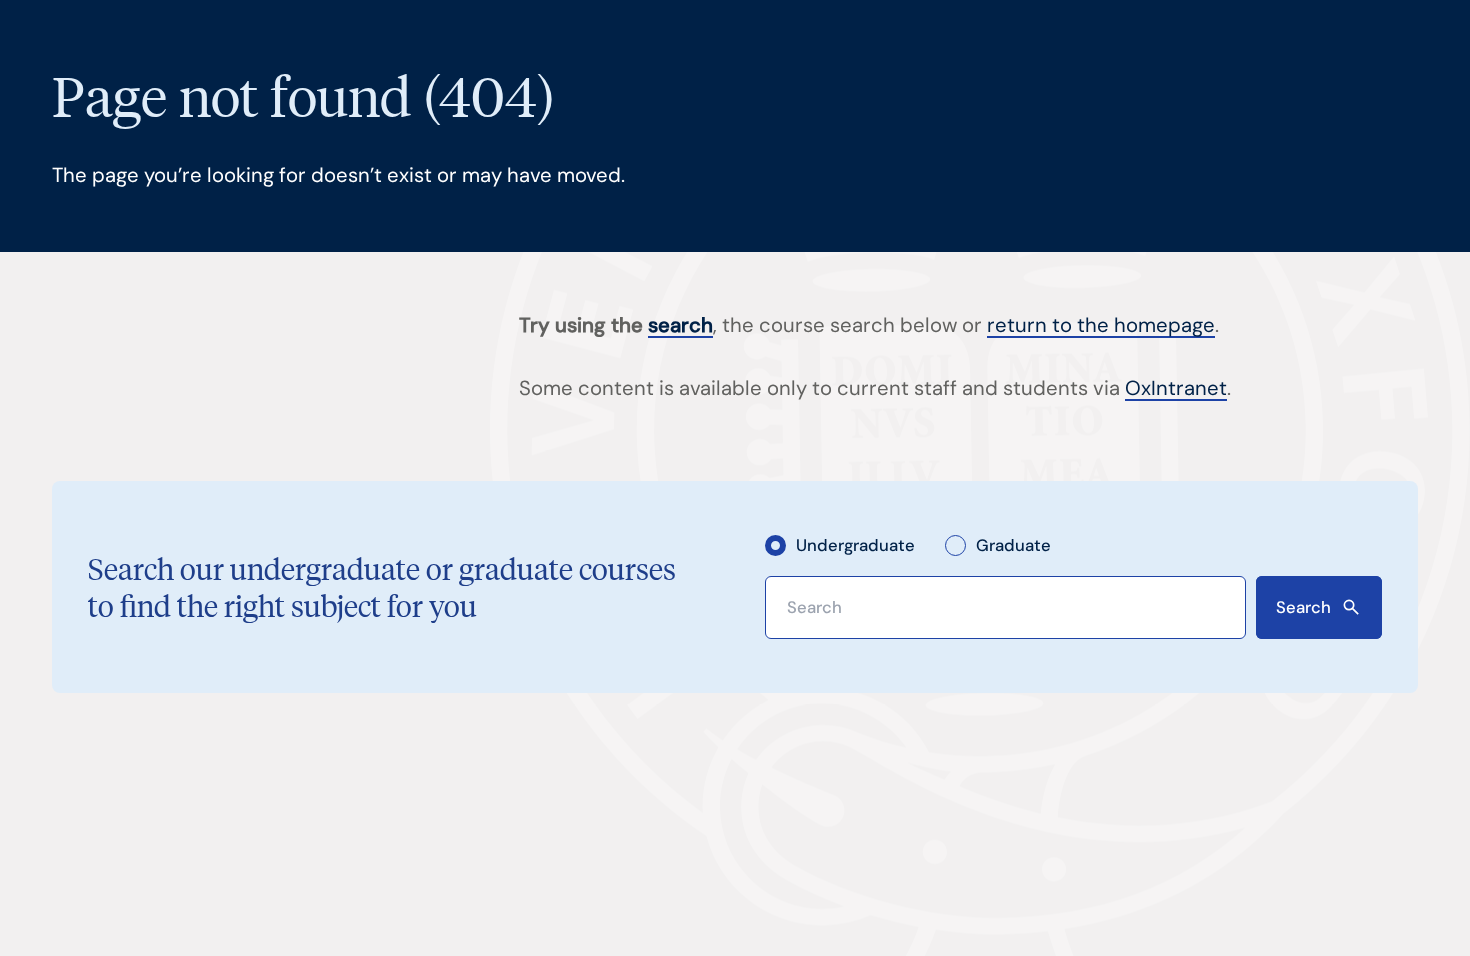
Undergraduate (855, 545)
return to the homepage (1101, 325)
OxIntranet (1176, 388)
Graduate (1013, 545)
